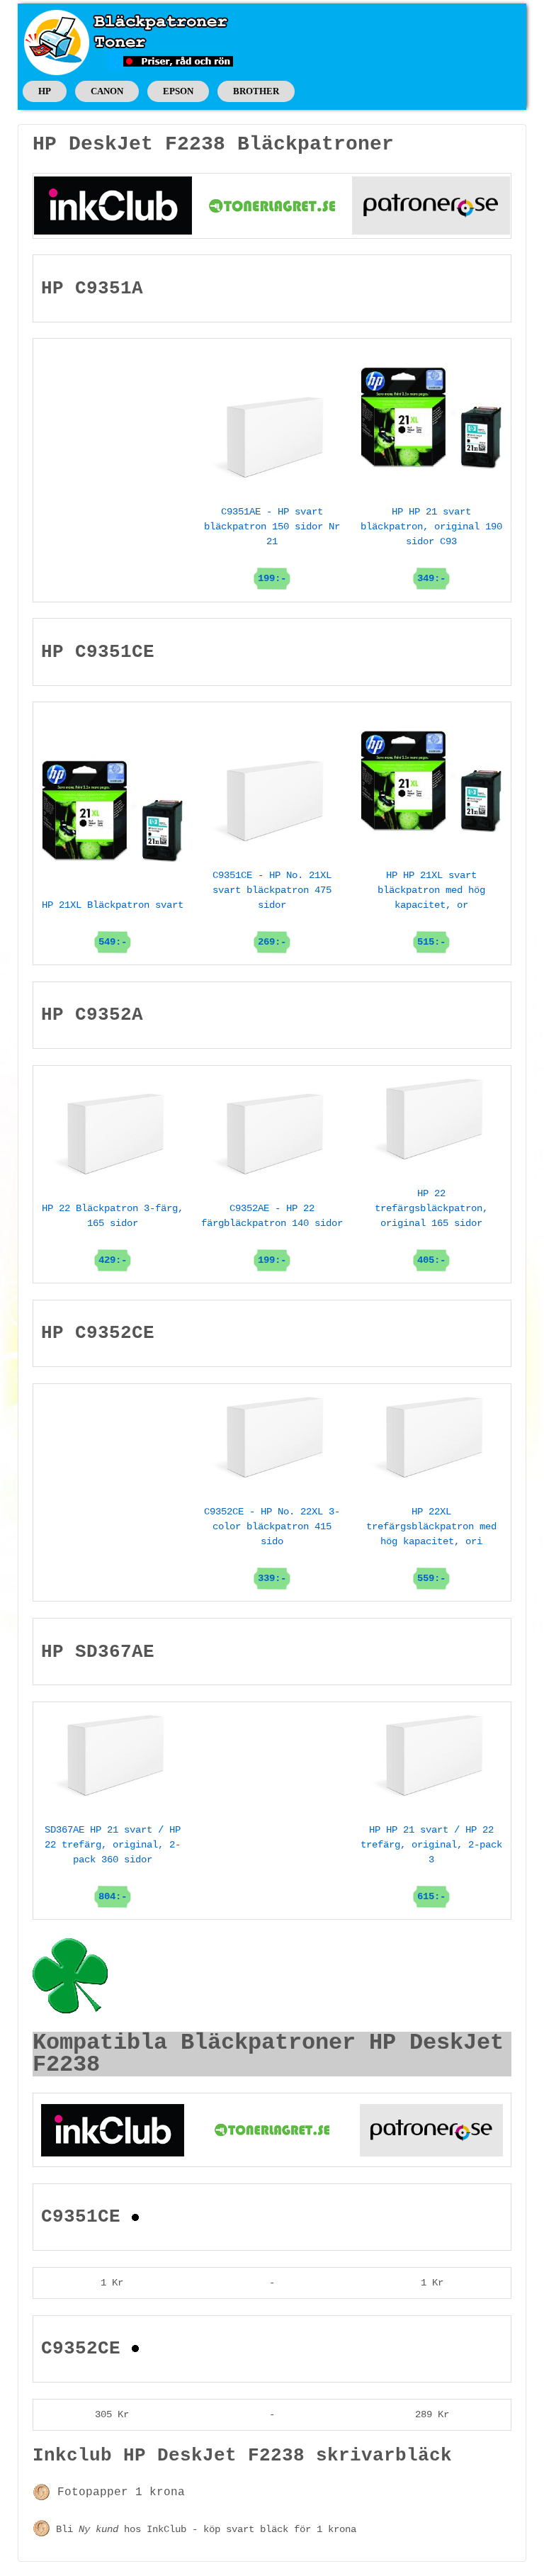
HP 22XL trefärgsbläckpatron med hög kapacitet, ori (431, 1545)
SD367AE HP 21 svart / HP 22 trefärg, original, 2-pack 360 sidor (113, 1863)
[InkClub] (113, 206)
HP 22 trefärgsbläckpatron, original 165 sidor (431, 1227)
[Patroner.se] (431, 206)
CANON (107, 91)
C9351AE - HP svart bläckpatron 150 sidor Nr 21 (272, 545)
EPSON (178, 91)
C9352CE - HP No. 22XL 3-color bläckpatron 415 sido (272, 1545)
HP (45, 91)
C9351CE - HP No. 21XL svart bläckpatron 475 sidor (272, 909)
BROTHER (256, 91)
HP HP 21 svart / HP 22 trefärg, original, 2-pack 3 (431, 1863)
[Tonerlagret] (272, 206)
